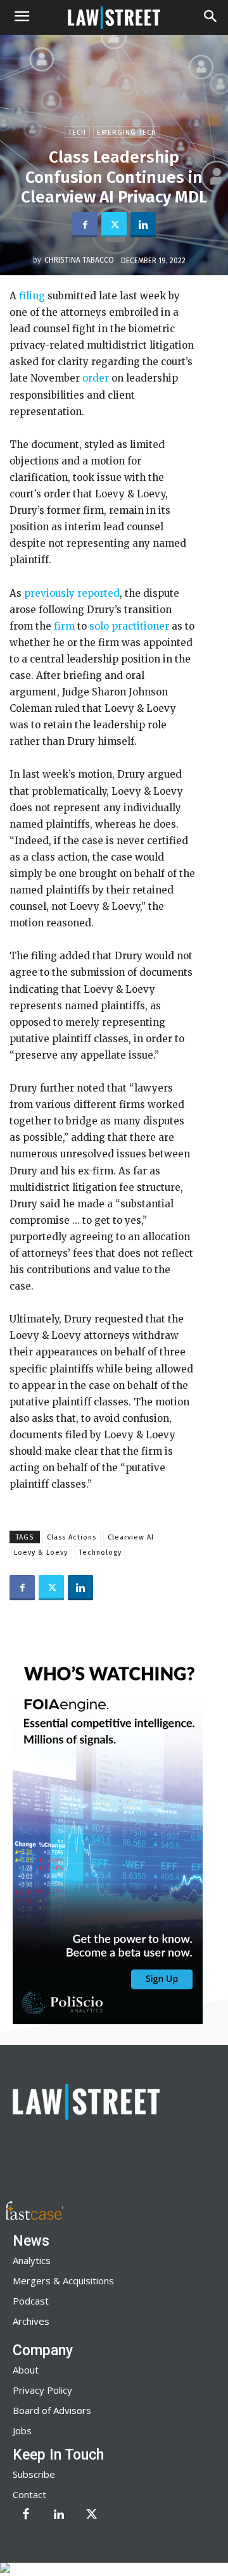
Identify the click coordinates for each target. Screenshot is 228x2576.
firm (64, 626)
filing (31, 296)
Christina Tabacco (79, 260)
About (26, 2370)
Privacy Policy (42, 2390)
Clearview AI (131, 1537)
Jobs (22, 2430)
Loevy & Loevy (41, 1552)
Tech (77, 133)
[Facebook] (85, 225)
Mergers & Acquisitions (63, 2280)
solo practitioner (129, 626)
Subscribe (34, 2474)
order (96, 378)
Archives (31, 2321)
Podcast (31, 2301)
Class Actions (72, 1537)
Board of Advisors (52, 2410)
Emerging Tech (127, 133)
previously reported (72, 593)
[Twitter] (114, 225)
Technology (100, 1552)
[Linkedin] (143, 225)
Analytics (32, 2260)
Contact (29, 2494)
